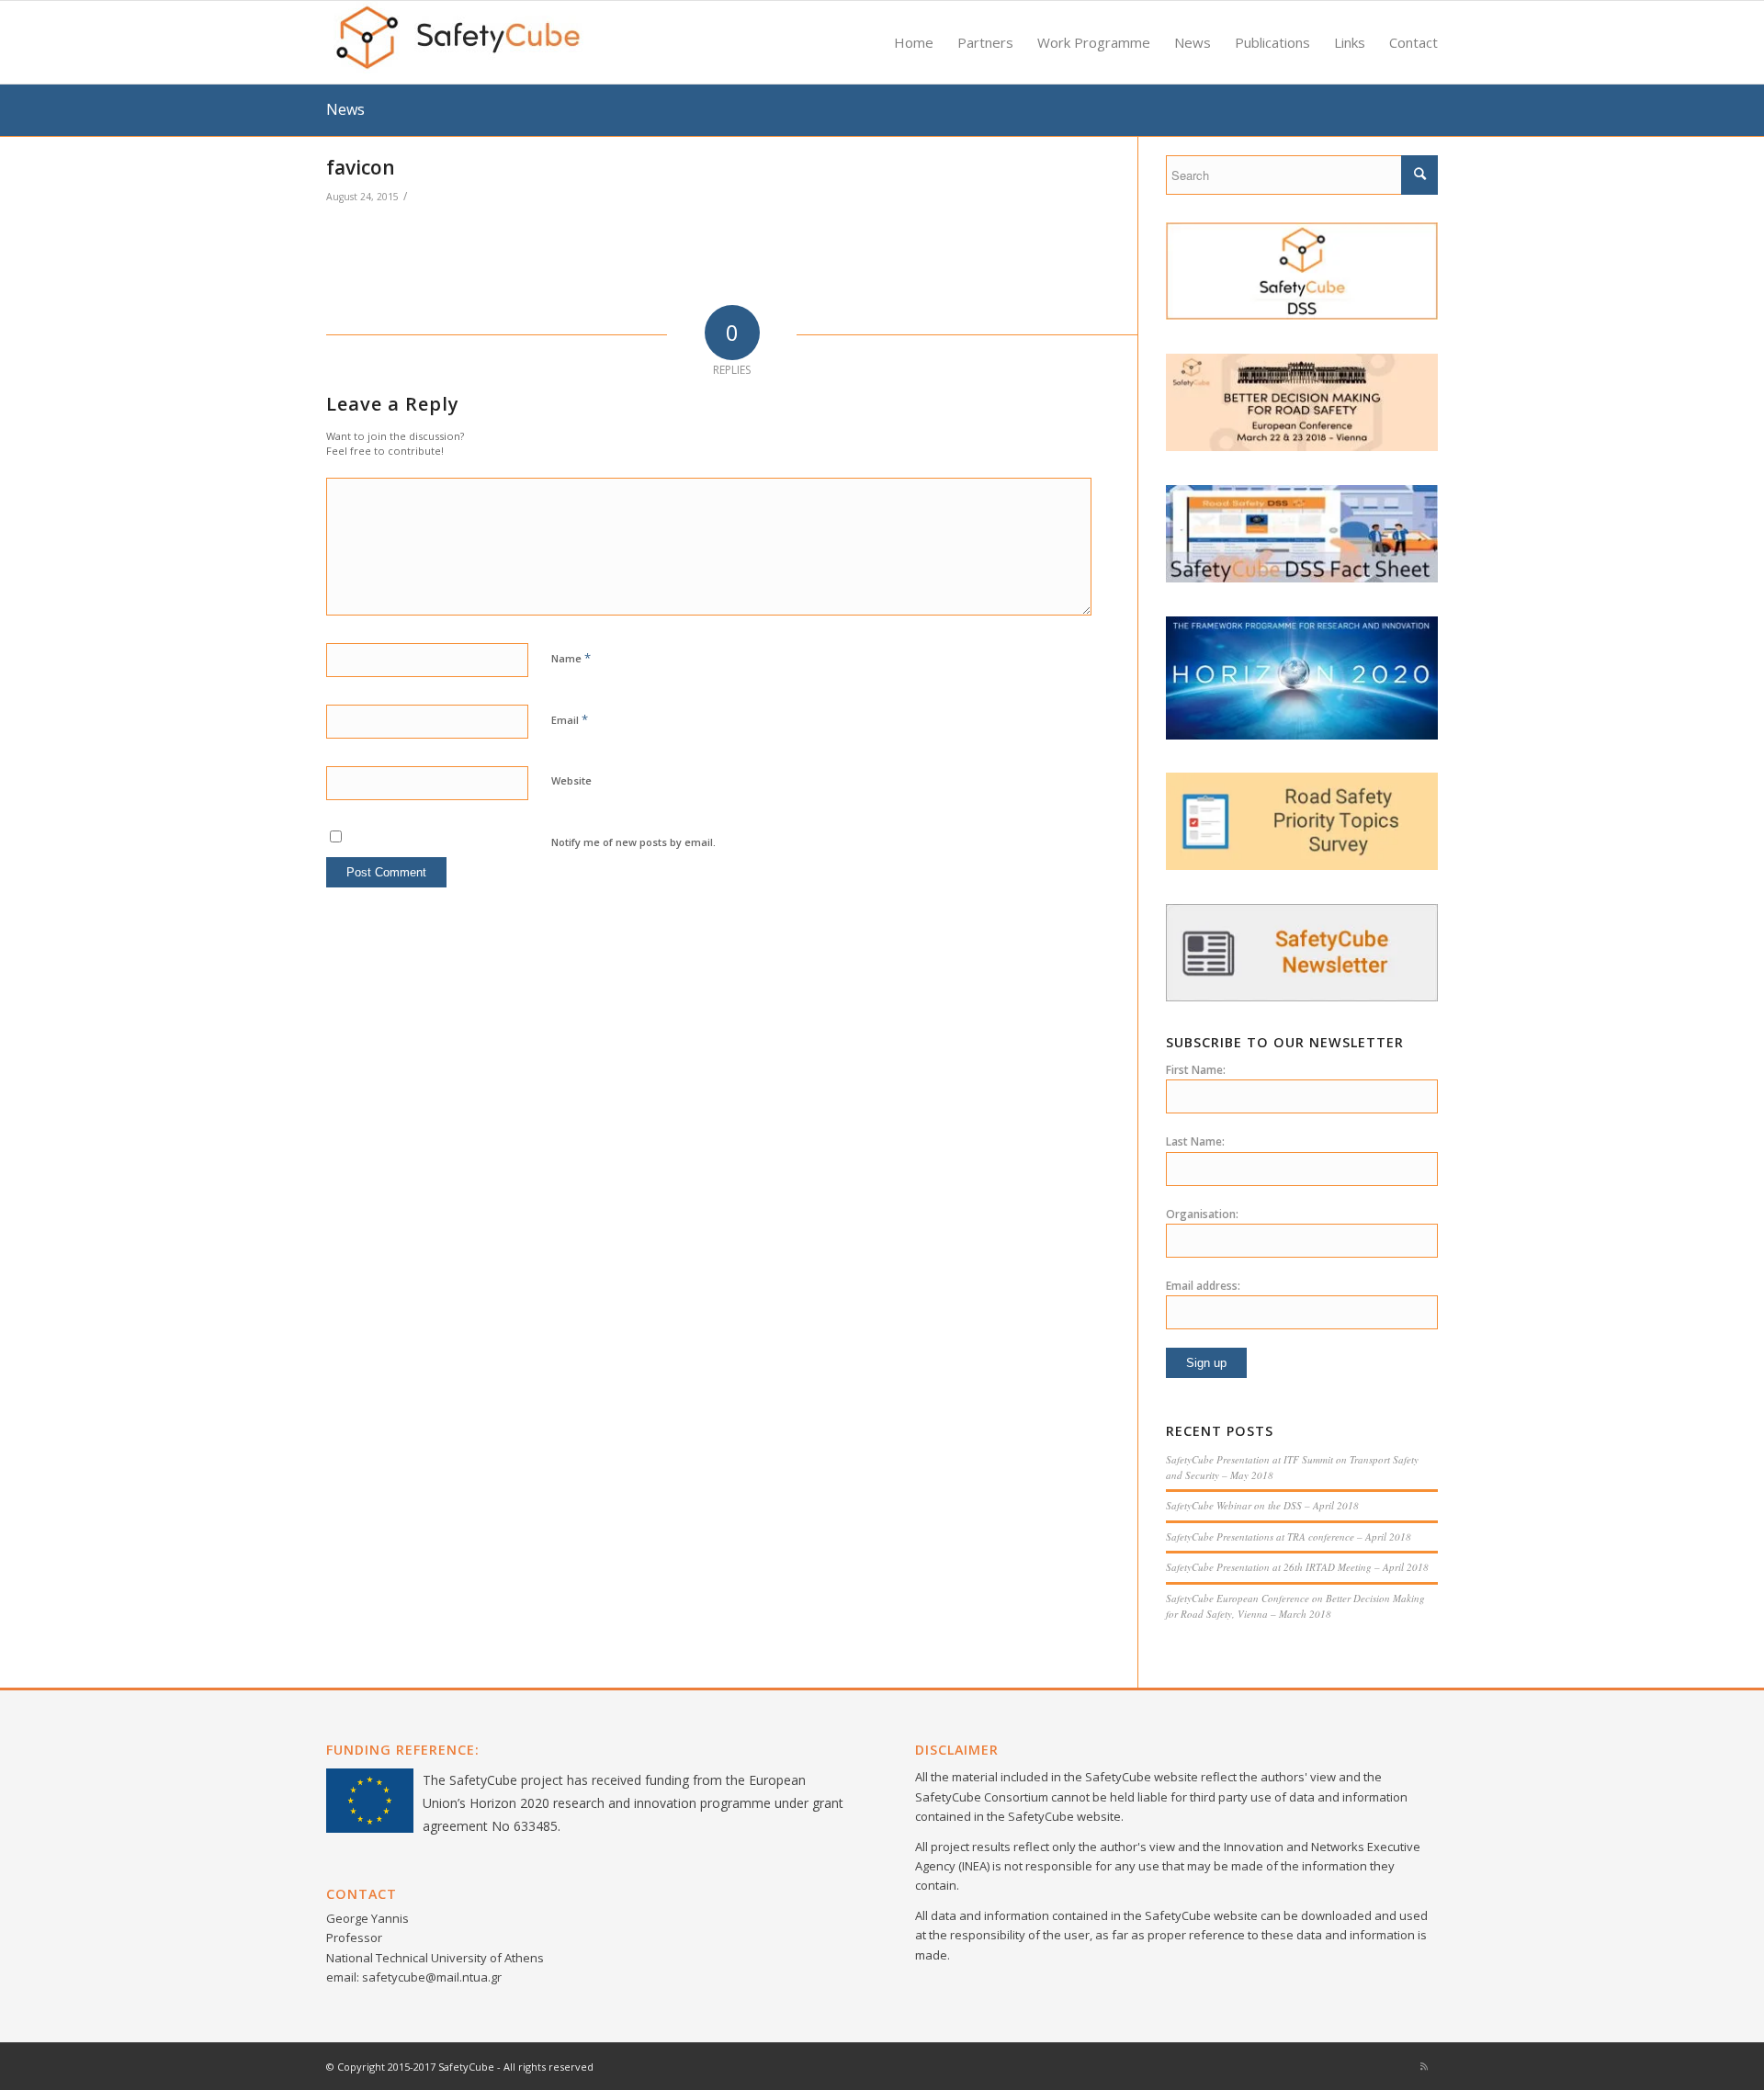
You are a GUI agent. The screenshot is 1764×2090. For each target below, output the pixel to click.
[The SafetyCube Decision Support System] (1302, 315)
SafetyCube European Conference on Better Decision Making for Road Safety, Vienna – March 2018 (1295, 1606)
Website (571, 780)
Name (571, 658)
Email (570, 719)
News (345, 109)
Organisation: (1202, 1214)
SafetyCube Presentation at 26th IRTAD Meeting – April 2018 (1297, 1567)
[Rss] (1424, 2066)
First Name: (1196, 1070)
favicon (361, 167)
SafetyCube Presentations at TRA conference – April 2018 (1289, 1536)
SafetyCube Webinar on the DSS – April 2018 (1262, 1505)
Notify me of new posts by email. (633, 842)
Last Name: (1195, 1141)
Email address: (1203, 1286)
